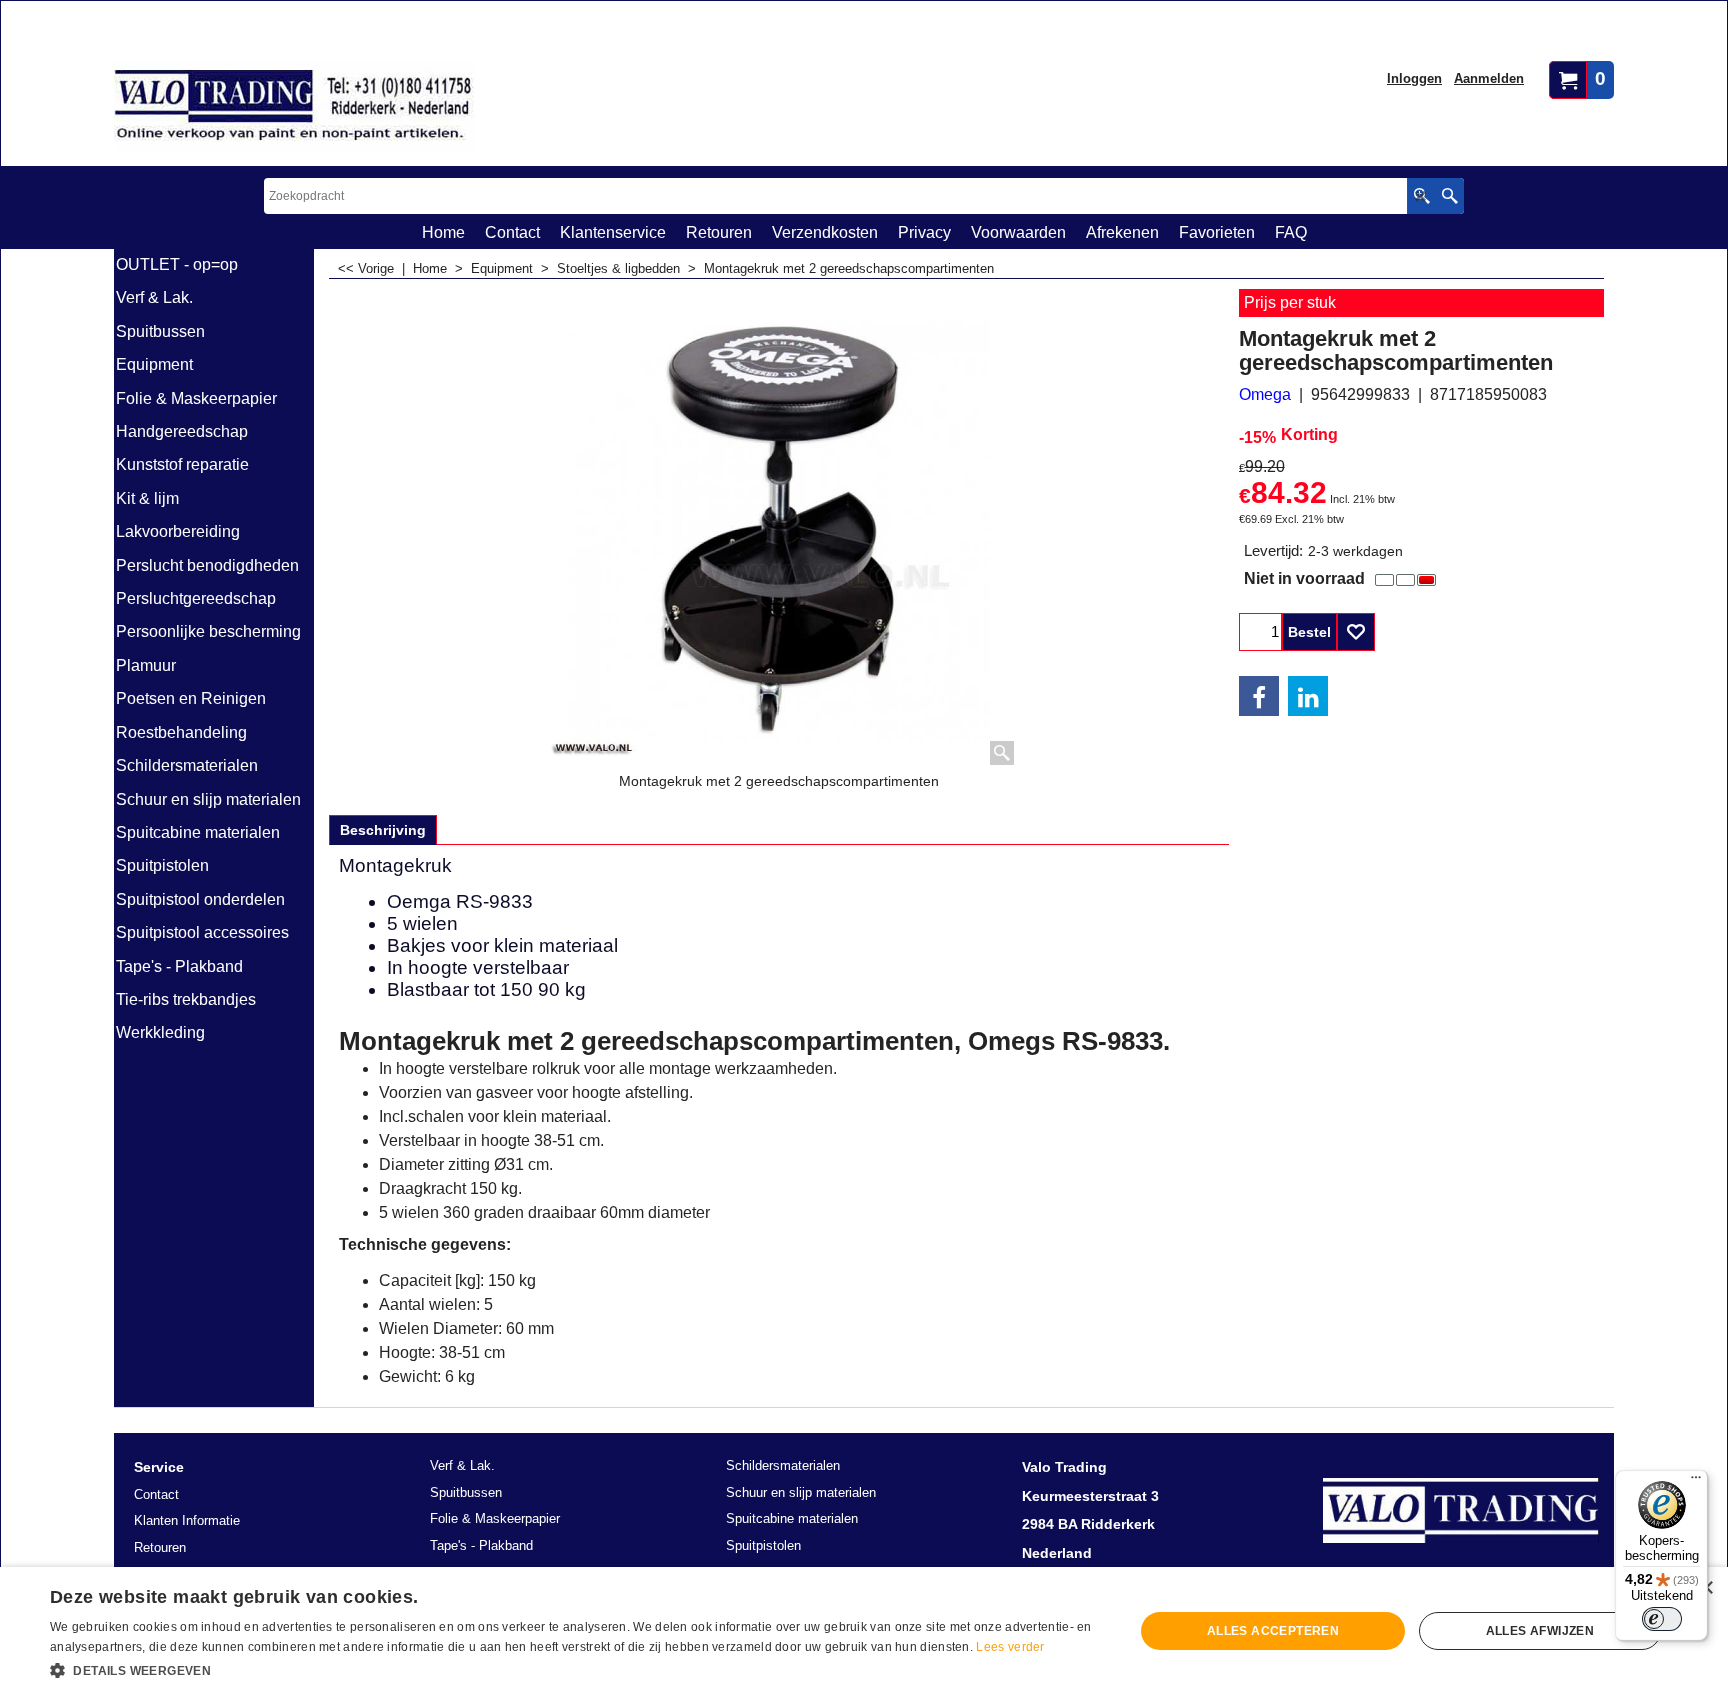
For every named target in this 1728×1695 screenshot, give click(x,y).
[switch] (1662, 1619)
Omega (1265, 394)
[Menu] (1696, 1482)
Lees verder (1010, 1647)
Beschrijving (383, 830)
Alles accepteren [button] (1273, 1631)
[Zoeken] (1449, 196)
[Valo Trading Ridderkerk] (294, 106)
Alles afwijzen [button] (1540, 1631)
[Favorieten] (1356, 632)
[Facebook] (1259, 696)
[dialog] (864, 1631)
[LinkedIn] (1308, 696)
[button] (576, 1669)
